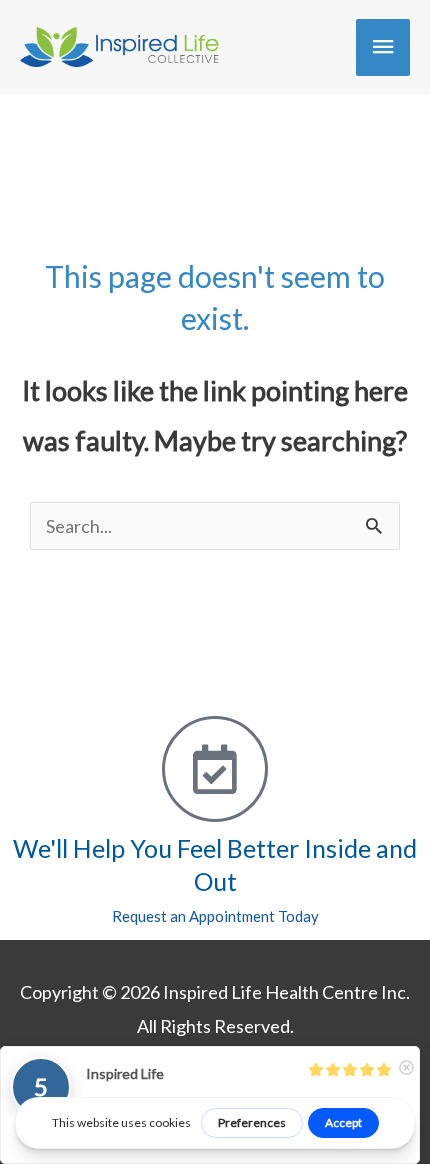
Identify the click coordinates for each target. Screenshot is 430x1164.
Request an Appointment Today (215, 916)
